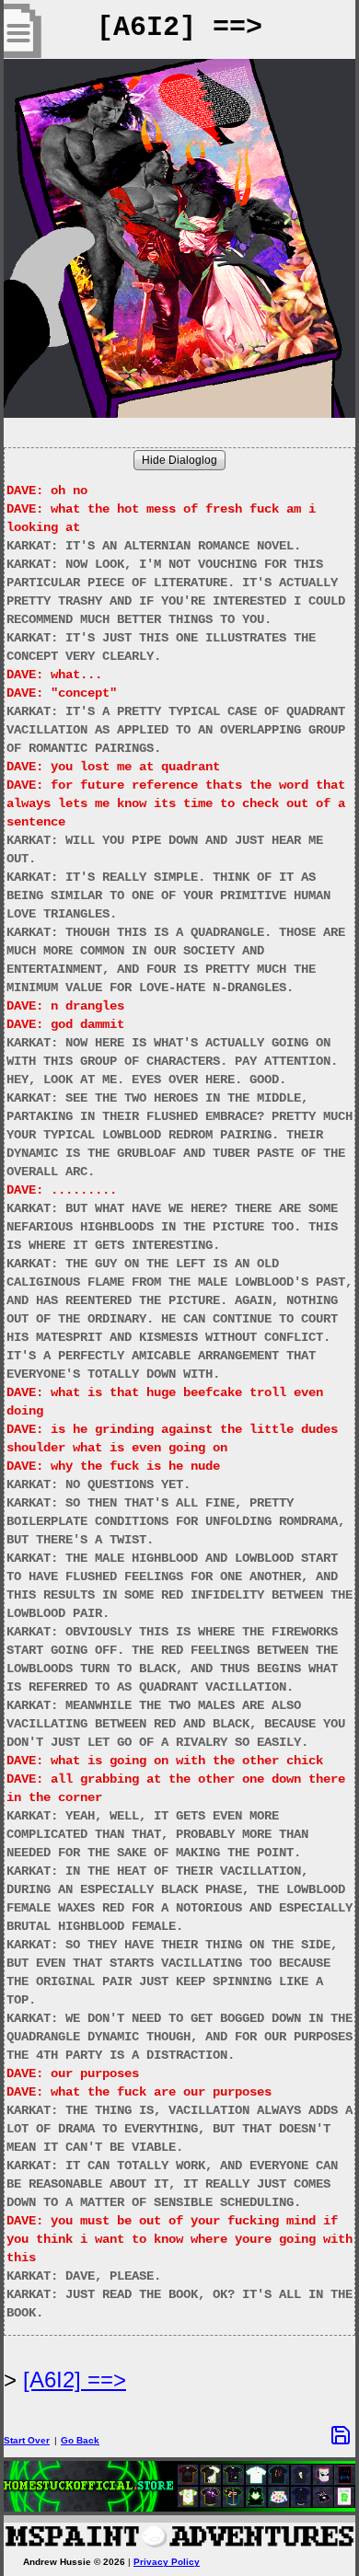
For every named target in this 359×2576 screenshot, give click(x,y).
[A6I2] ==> (75, 2380)
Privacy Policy (167, 2562)
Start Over (27, 2440)
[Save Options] (341, 2435)
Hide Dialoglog (179, 460)
